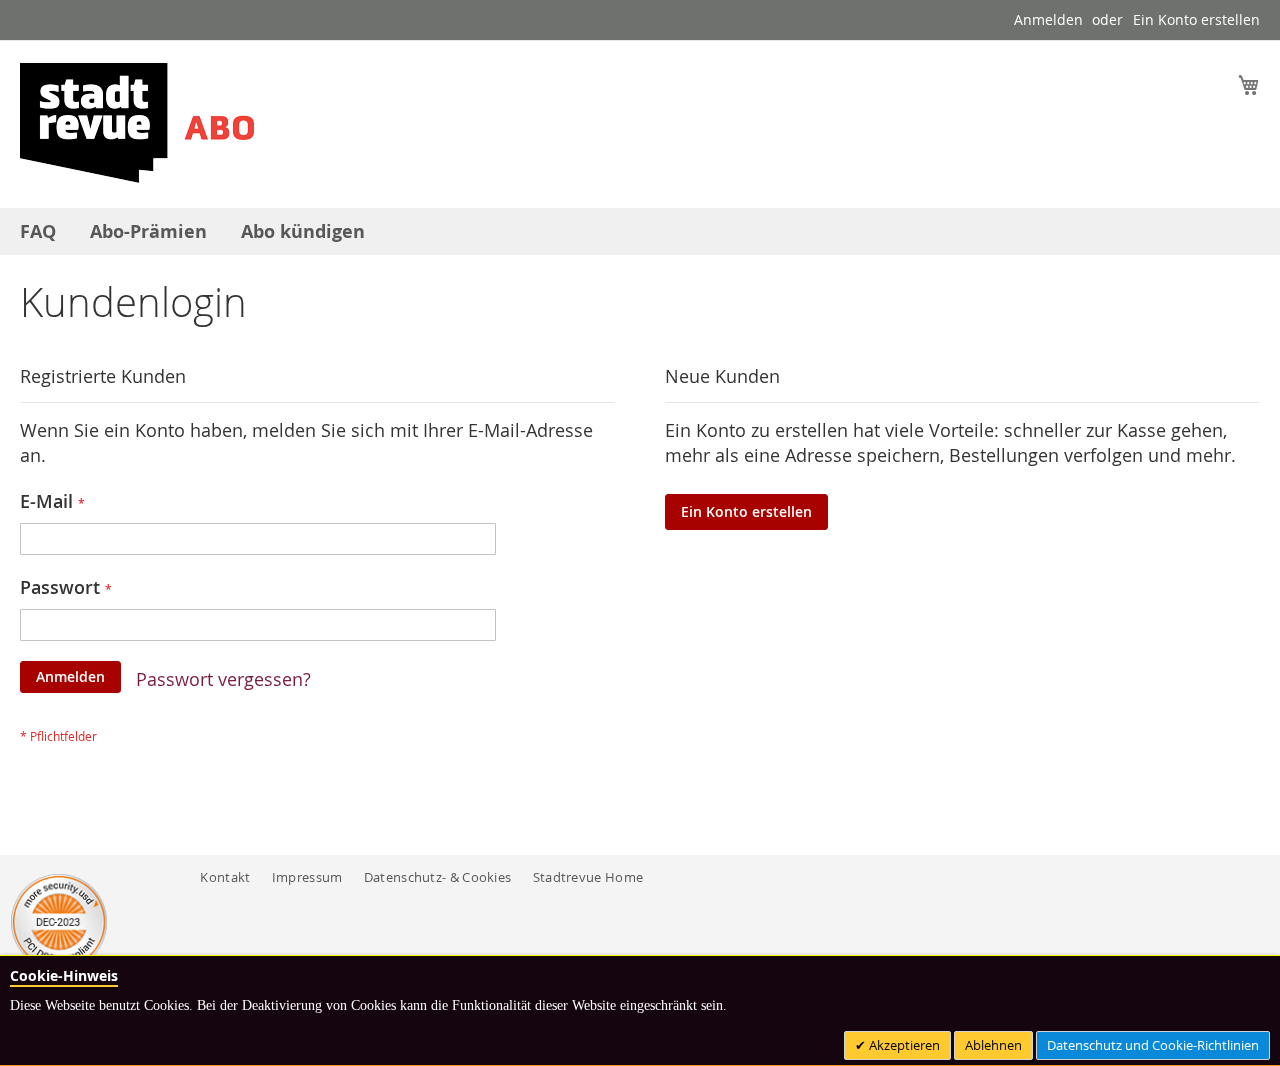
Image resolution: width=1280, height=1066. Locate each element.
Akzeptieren (903, 1045)
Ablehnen (993, 1045)
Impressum (307, 877)
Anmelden (1048, 19)
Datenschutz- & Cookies (438, 877)
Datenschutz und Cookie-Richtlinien (1153, 1045)
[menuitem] (38, 231)
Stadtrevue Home (588, 877)
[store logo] (137, 123)
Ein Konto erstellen (1196, 19)
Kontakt (225, 877)
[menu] (640, 231)
